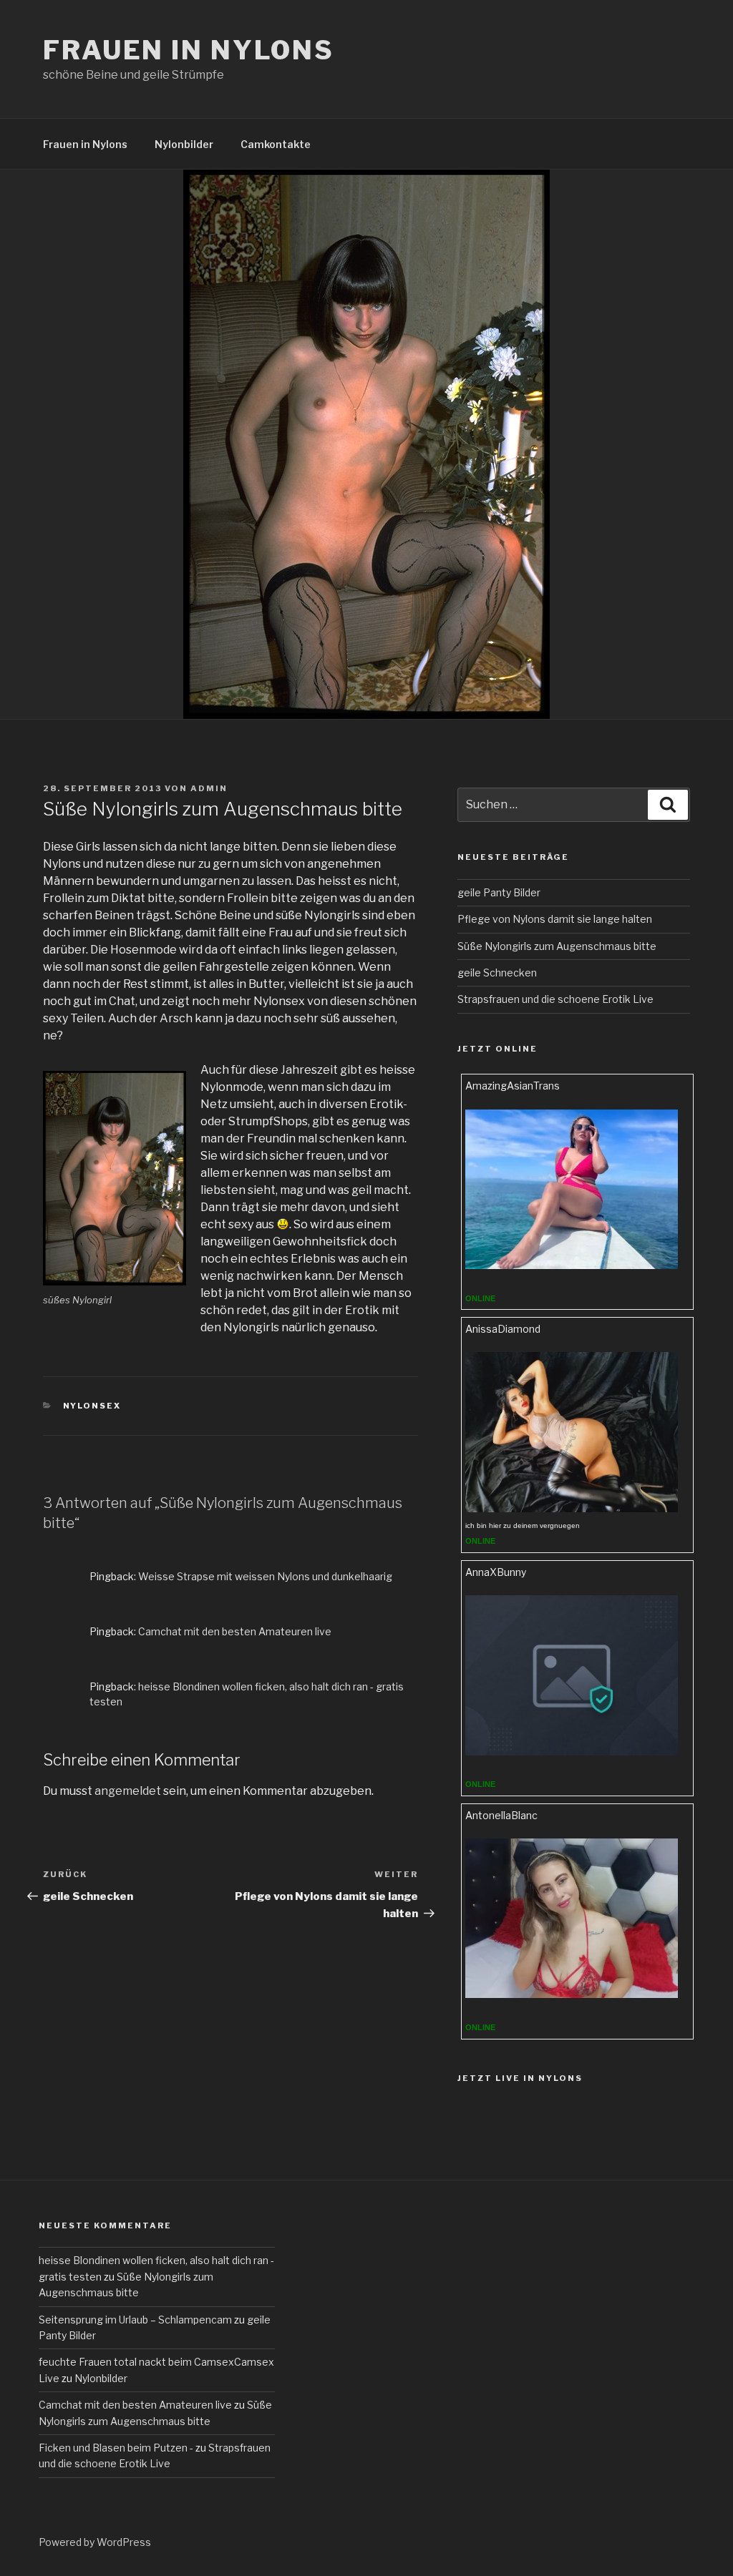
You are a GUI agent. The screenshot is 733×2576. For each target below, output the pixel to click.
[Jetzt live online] (572, 1265)
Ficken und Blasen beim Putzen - (116, 2448)
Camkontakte (276, 144)
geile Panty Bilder (499, 892)
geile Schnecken (497, 973)
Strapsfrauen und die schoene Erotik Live (555, 999)
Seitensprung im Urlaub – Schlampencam (135, 2320)
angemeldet (128, 1791)
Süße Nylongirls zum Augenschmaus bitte (557, 946)
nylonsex (92, 1406)
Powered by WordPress (95, 2542)
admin (209, 788)
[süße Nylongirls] (115, 1178)
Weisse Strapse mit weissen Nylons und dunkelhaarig (265, 1576)
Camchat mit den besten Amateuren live (235, 1631)
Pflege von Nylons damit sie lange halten (555, 919)
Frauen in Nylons (189, 50)
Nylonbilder (184, 144)
